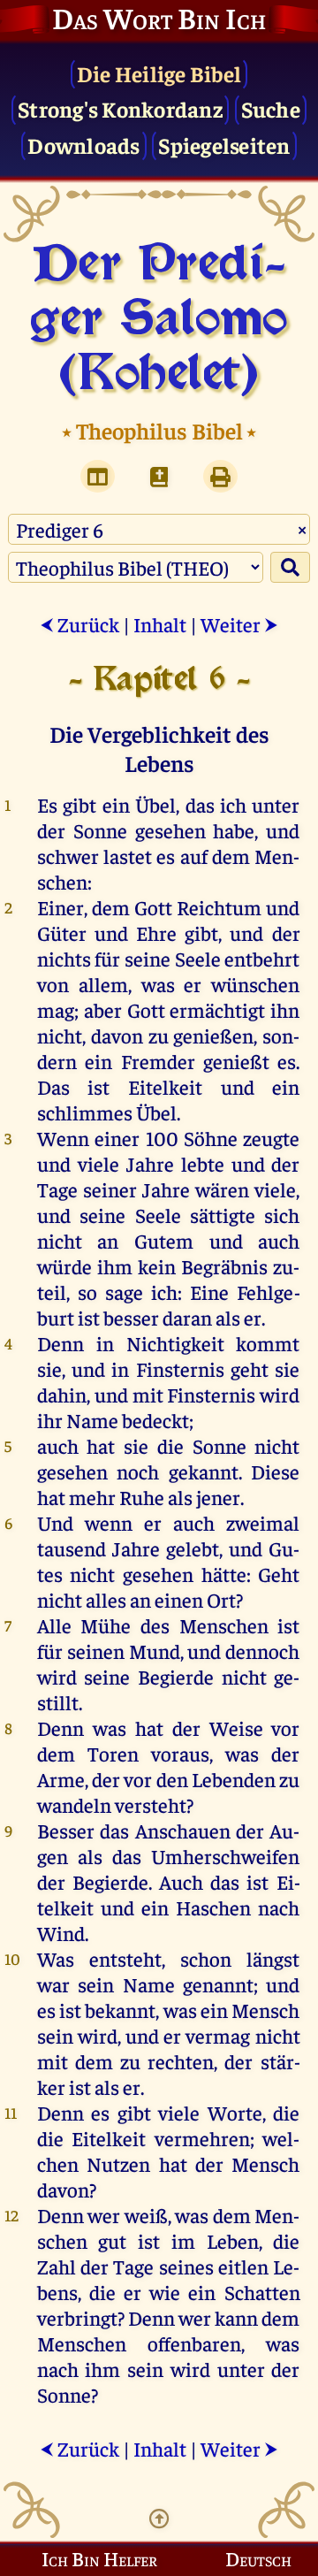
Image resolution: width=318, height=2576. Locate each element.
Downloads (83, 145)
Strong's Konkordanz (120, 108)
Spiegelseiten (224, 145)
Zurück (79, 624)
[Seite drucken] (220, 476)
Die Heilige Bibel (159, 73)
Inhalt (160, 624)
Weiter (239, 624)
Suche (271, 108)
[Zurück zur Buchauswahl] (159, 476)
